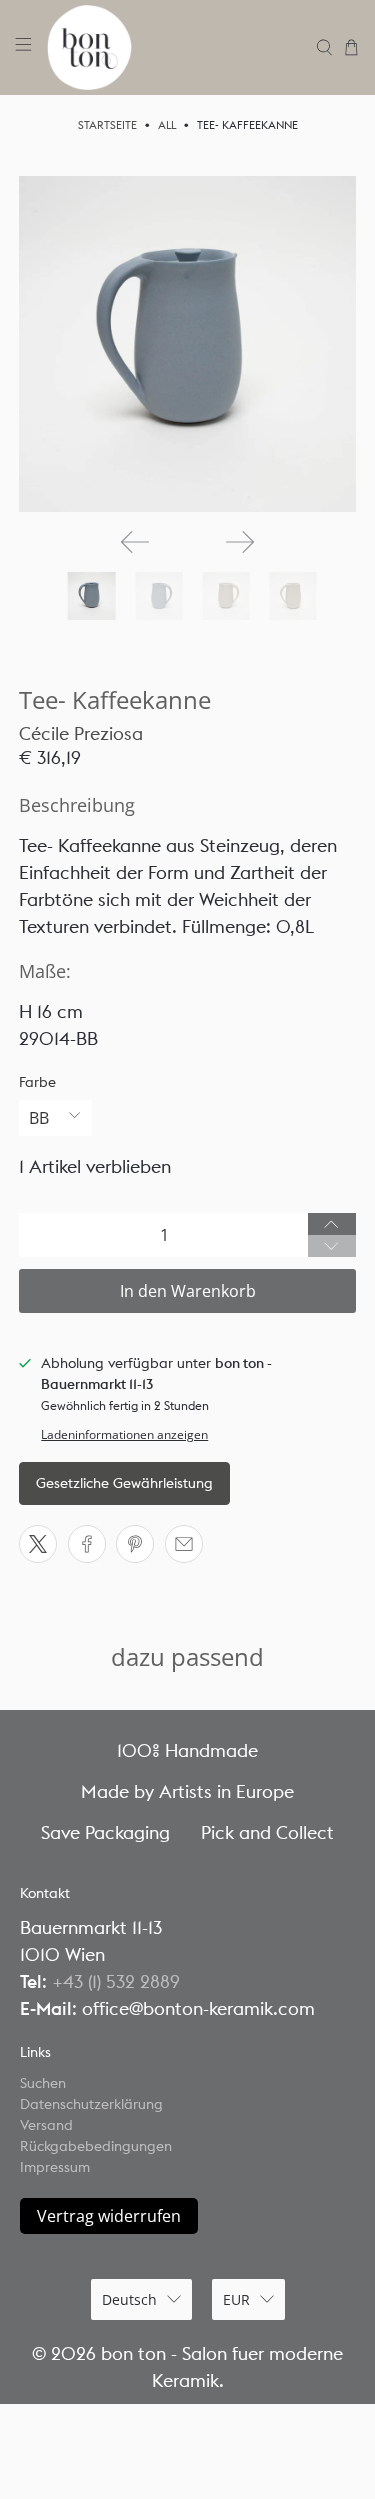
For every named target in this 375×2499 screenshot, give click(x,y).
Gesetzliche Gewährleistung (124, 1483)
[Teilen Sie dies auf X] (38, 1544)
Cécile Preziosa (81, 733)
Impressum (55, 2167)
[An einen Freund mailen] (184, 1544)
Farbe (37, 1082)
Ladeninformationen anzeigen (124, 1434)
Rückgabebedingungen (96, 2146)
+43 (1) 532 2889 (116, 1981)
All (167, 125)
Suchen (43, 2083)
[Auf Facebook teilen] (87, 1544)
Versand (46, 2125)
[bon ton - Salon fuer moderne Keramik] (174, 47)
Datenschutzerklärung (91, 2104)
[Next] (240, 542)
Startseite (107, 125)
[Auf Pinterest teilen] (135, 1544)
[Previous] (135, 542)
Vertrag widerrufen (109, 2216)
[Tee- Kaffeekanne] (187, 344)
